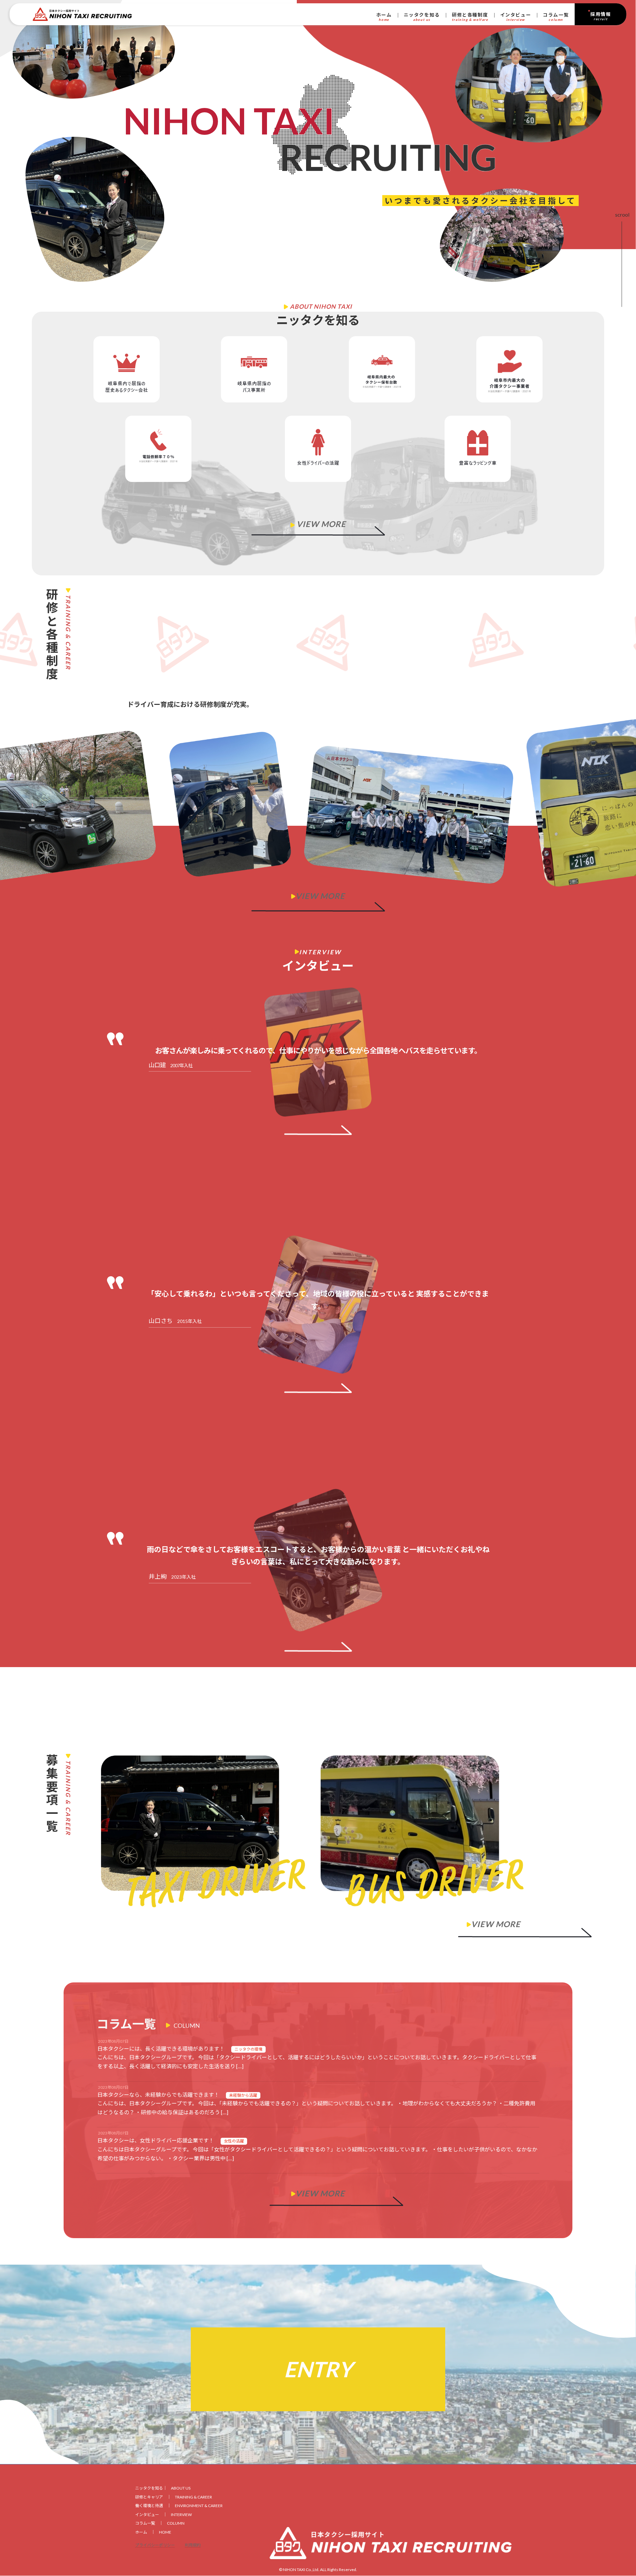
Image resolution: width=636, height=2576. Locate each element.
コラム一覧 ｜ (160, 2523)
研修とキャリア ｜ (174, 2497)
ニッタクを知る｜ (163, 2488)
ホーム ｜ (153, 2532)
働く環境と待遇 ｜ (179, 2506)
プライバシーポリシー (155, 2545)
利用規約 (193, 2545)
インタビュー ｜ (163, 2515)
